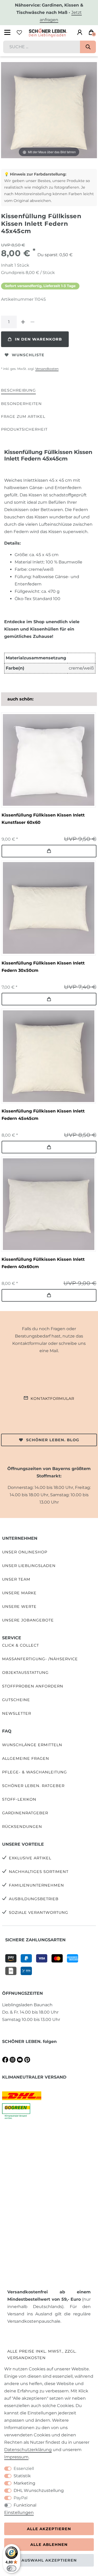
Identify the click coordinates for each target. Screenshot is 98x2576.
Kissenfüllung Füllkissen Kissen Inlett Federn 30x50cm (43, 967)
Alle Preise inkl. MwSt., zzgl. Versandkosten (42, 2355)
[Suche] (88, 47)
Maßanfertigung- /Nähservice (40, 1659)
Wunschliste (28, 355)
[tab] (18, 391)
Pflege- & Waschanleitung (34, 1772)
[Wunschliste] (19, 32)
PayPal (21, 2498)
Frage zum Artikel (23, 416)
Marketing (24, 2483)
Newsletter (17, 1713)
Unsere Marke (19, 1593)
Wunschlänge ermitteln (32, 1745)
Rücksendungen (22, 1827)
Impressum (16, 2457)
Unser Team (16, 1579)
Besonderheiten (21, 404)
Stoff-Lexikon (19, 1799)
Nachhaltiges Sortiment (39, 1872)
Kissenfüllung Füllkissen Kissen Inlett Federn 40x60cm (43, 1263)
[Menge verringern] (32, 322)
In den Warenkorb (38, 339)
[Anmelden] (80, 32)
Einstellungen (19, 2512)
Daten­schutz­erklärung (28, 2450)
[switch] (11, 2568)
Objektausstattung (25, 1673)
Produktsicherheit (24, 429)
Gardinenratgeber (25, 1813)
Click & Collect (21, 1645)
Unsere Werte (19, 1607)
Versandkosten (47, 369)
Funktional (25, 2505)
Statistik (22, 2476)
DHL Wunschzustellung (39, 2490)
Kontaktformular (52, 1399)
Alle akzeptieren (49, 2529)
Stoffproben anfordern (33, 1686)
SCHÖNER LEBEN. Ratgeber (33, 1786)
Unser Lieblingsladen (29, 1566)
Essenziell (24, 2468)
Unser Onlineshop (25, 1552)
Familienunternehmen (36, 1885)
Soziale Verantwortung (39, 1912)
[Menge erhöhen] (23, 322)
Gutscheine (16, 1700)
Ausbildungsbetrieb (34, 1899)
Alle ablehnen (49, 2545)
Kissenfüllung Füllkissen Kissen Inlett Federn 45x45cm (43, 1115)
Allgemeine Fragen (26, 1758)
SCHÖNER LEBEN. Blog (53, 1440)
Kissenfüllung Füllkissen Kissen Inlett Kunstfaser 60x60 (43, 819)
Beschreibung (18, 390)
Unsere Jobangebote (28, 1620)
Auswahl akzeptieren (49, 2560)
